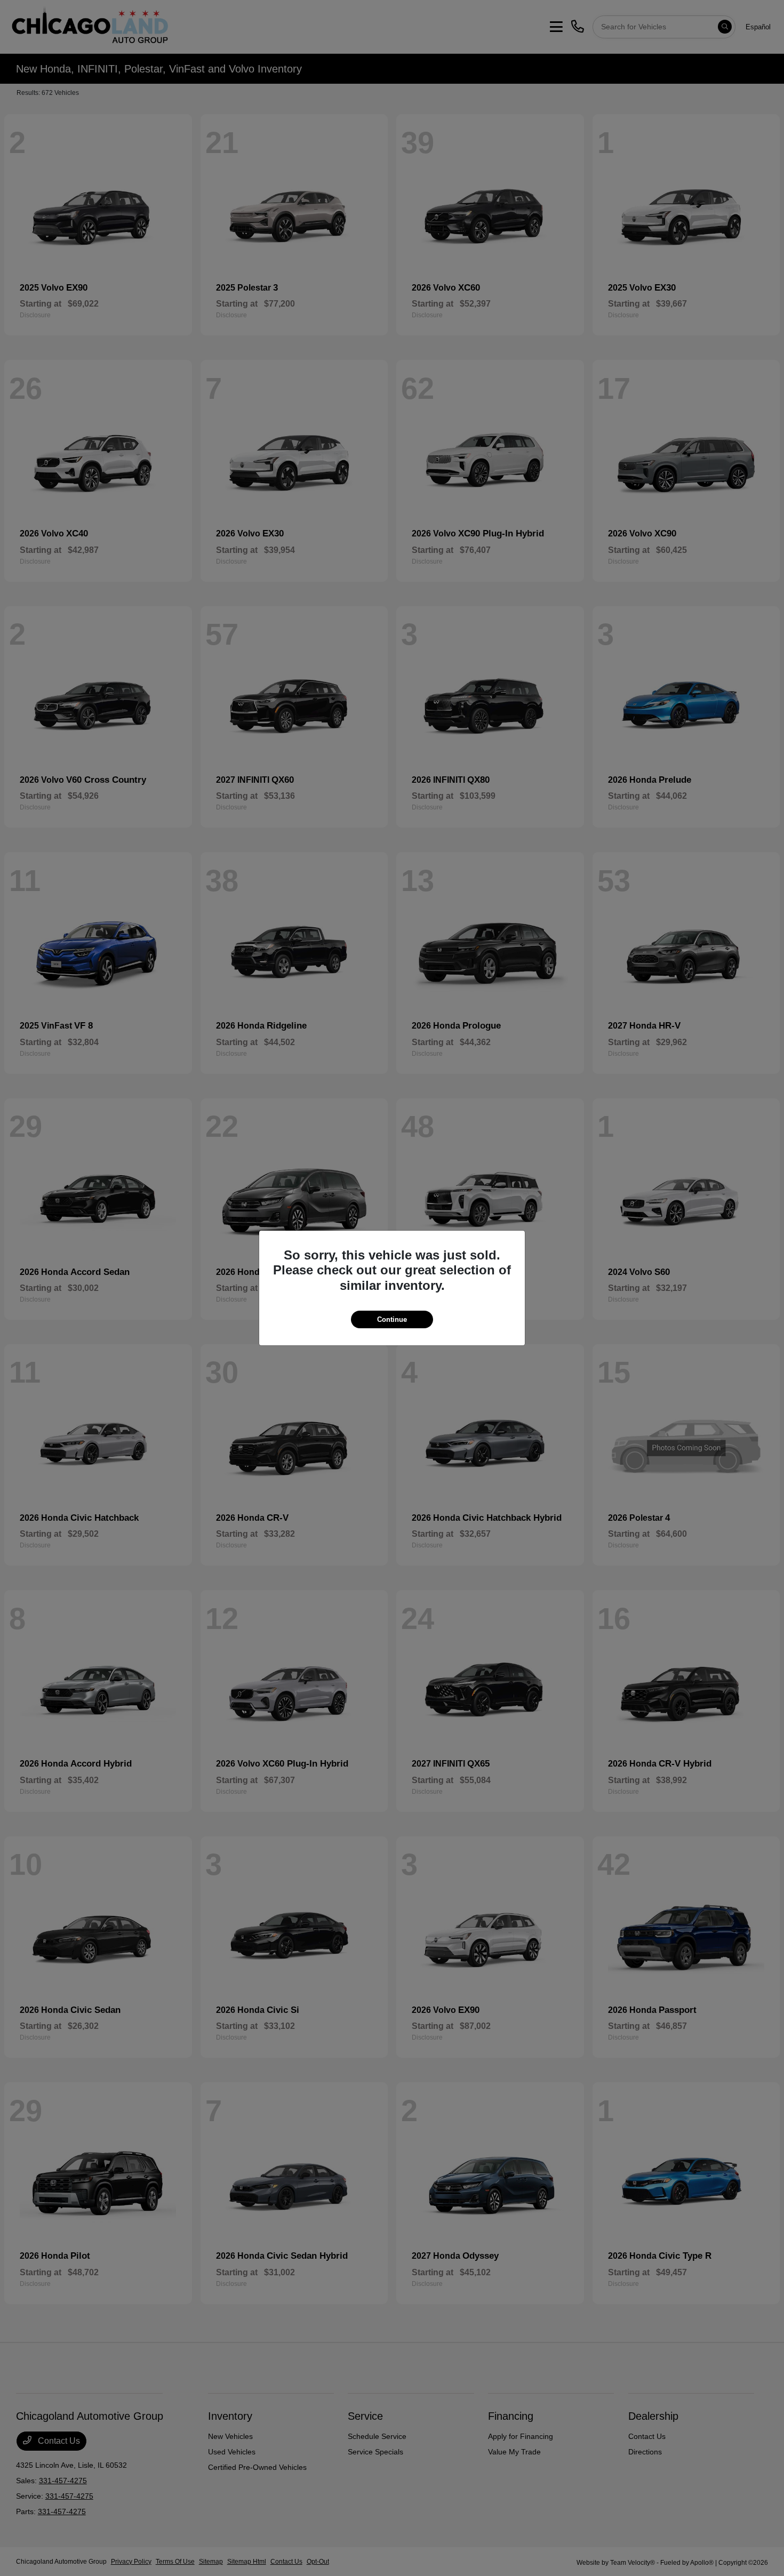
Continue (392, 1319)
